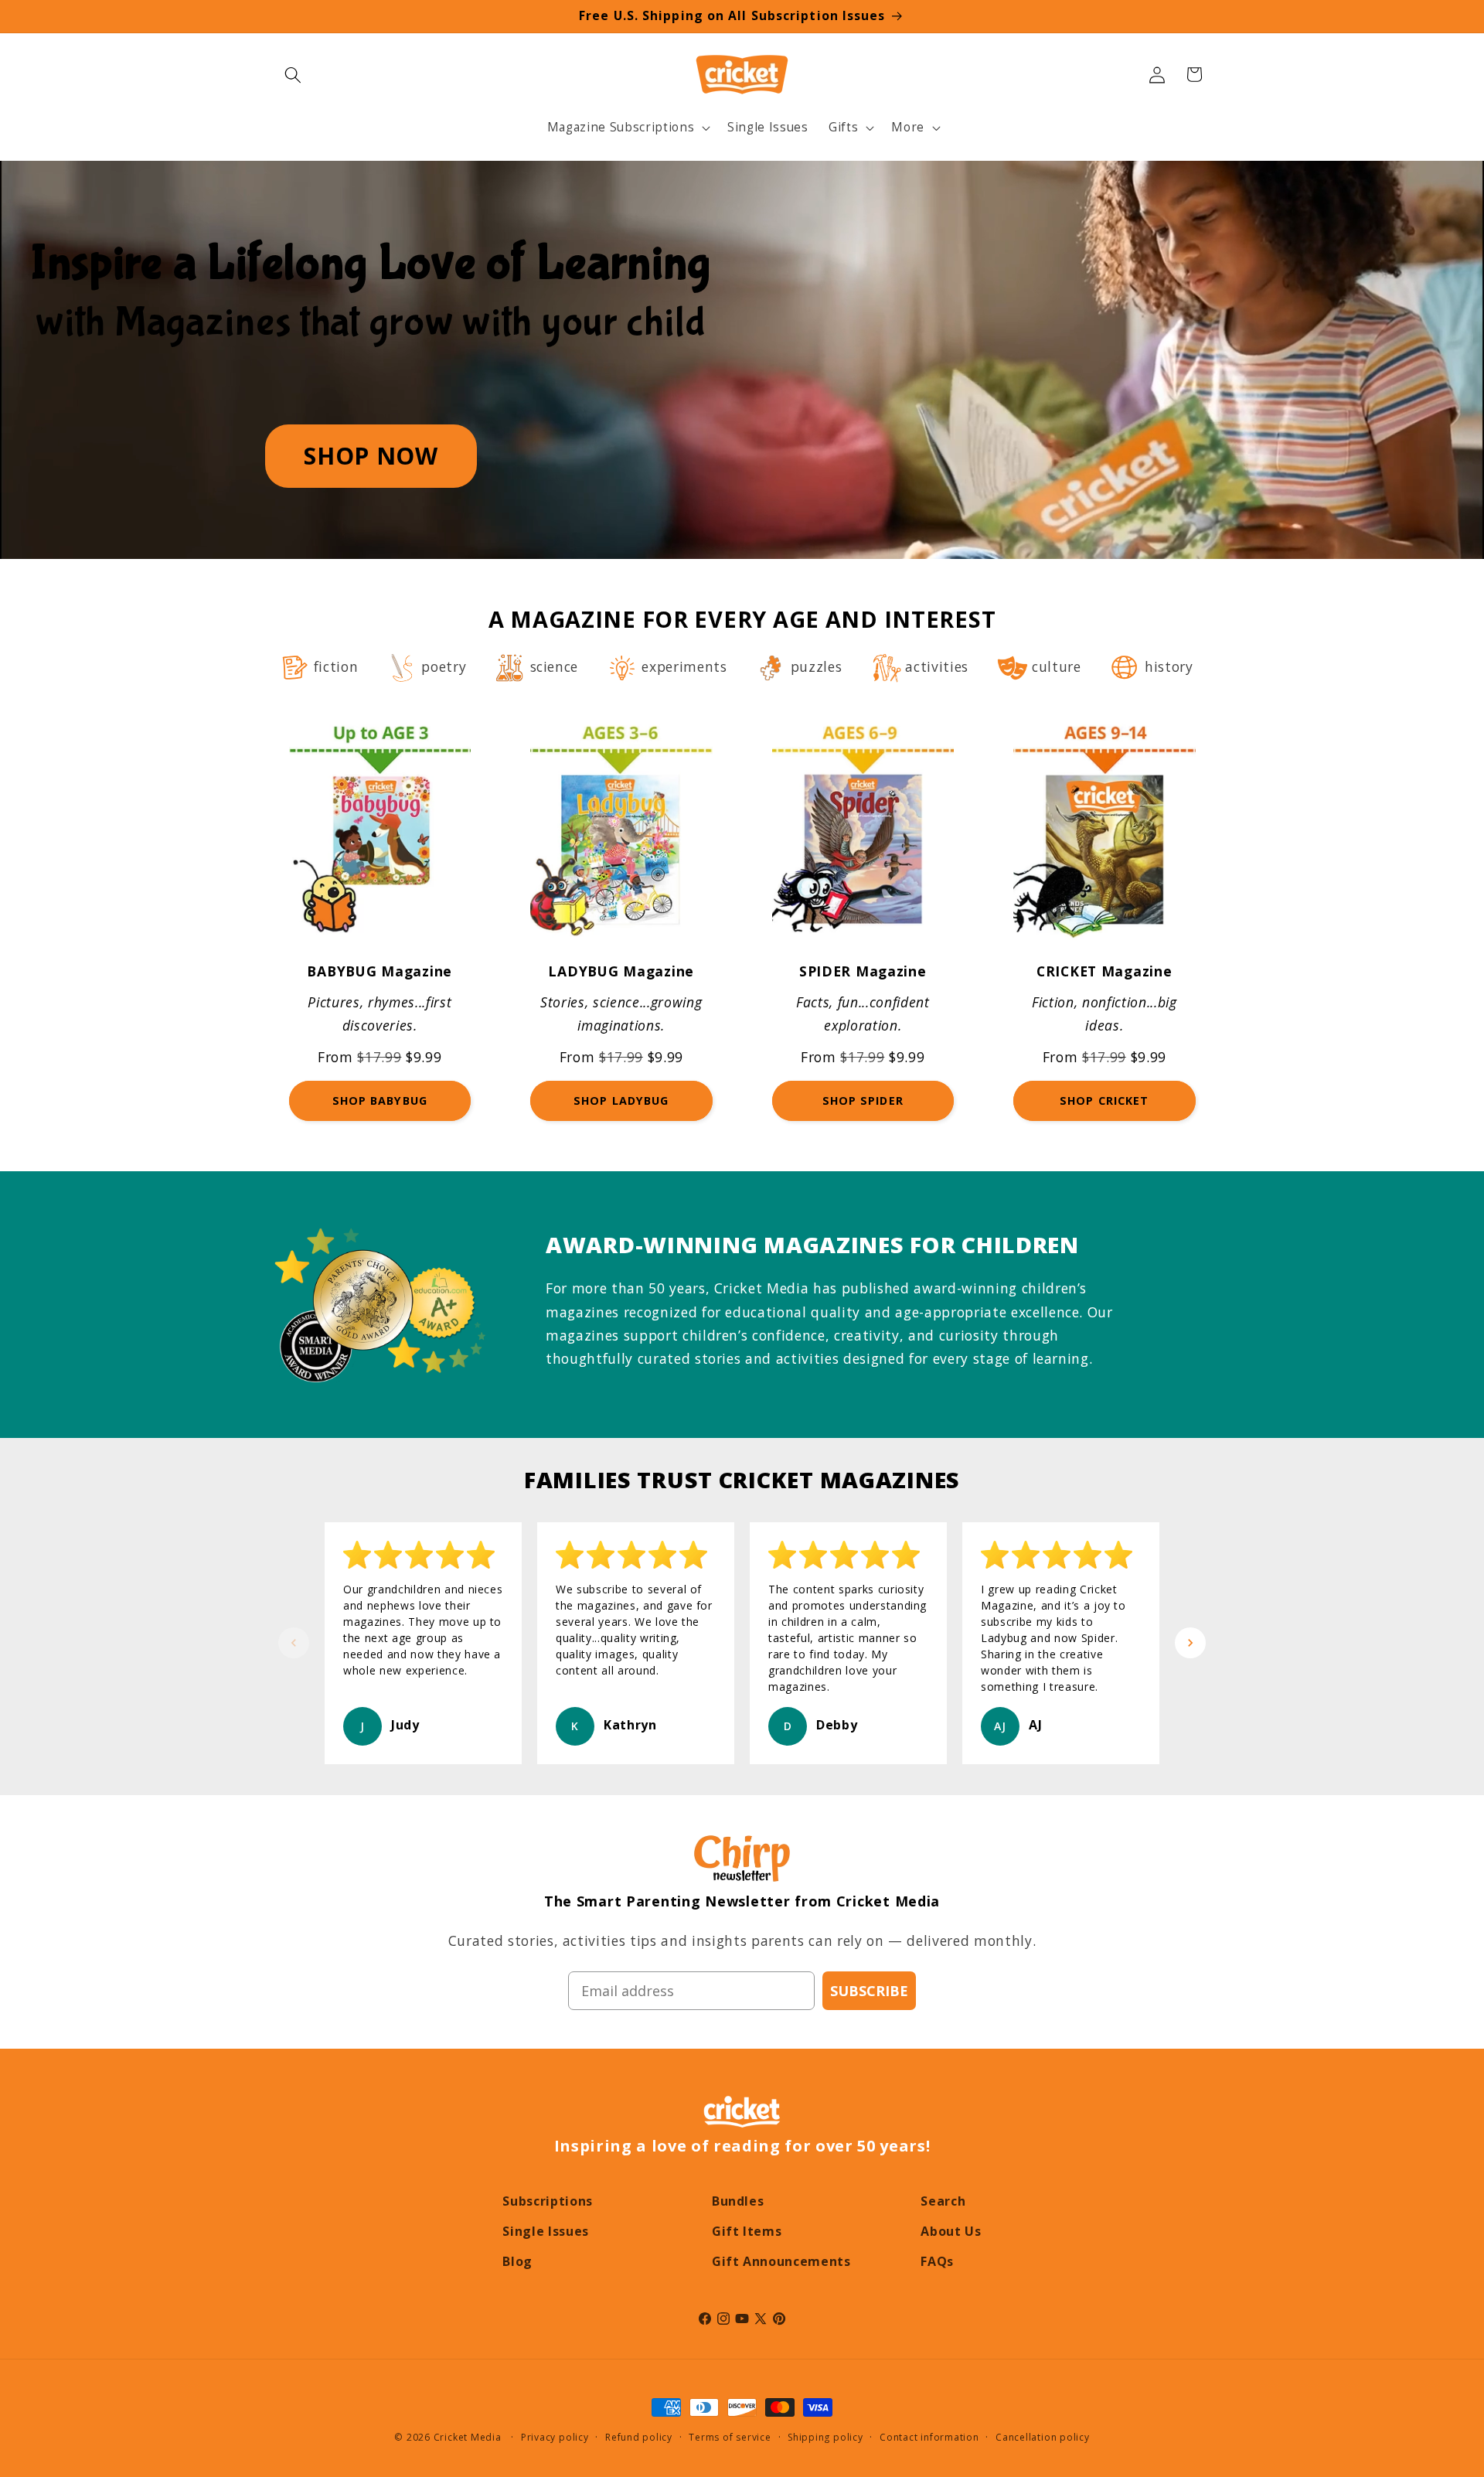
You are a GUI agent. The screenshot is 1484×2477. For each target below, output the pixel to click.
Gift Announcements (781, 2261)
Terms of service (730, 2437)
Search (943, 2201)
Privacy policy (555, 2437)
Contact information (929, 2437)
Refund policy (639, 2437)
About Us (951, 2231)
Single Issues (546, 2231)
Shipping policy (825, 2437)
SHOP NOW (371, 456)
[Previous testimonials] (294, 1643)
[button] (293, 74)
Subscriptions (548, 2201)
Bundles (738, 2201)
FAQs (937, 2261)
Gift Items (747, 2231)
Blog (517, 2261)
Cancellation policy (1043, 2437)
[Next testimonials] (1190, 1643)
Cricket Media (468, 2437)
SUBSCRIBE (869, 1991)
